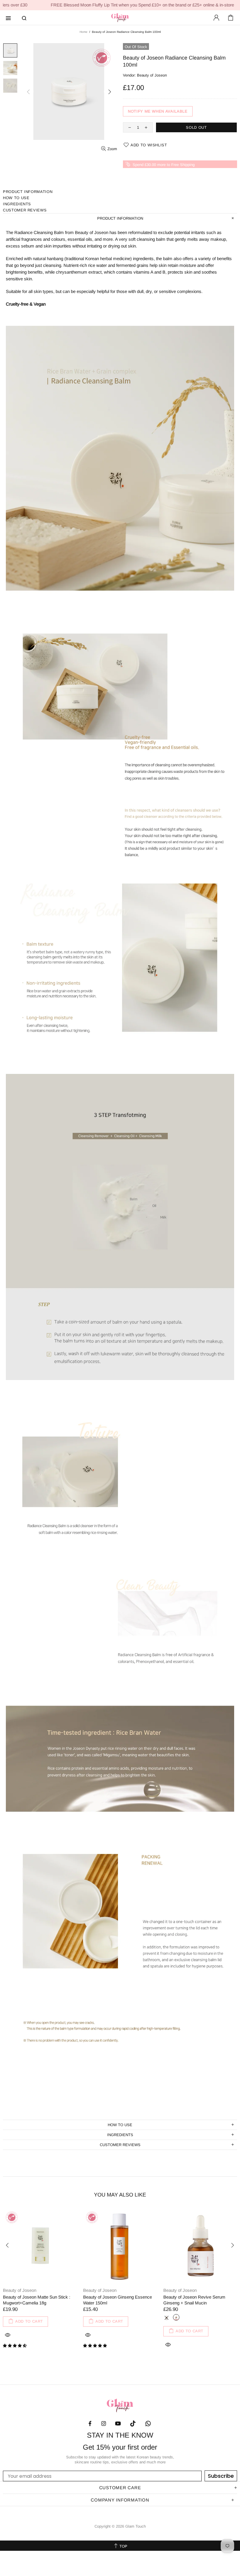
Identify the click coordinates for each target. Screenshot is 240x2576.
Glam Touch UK (120, 18)
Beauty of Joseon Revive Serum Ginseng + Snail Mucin (194, 2300)
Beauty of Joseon (152, 75)
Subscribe (221, 2476)
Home (84, 32)
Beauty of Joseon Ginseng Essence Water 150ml (118, 2300)
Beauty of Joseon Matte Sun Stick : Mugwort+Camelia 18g (37, 2300)
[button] (15, 2346)
